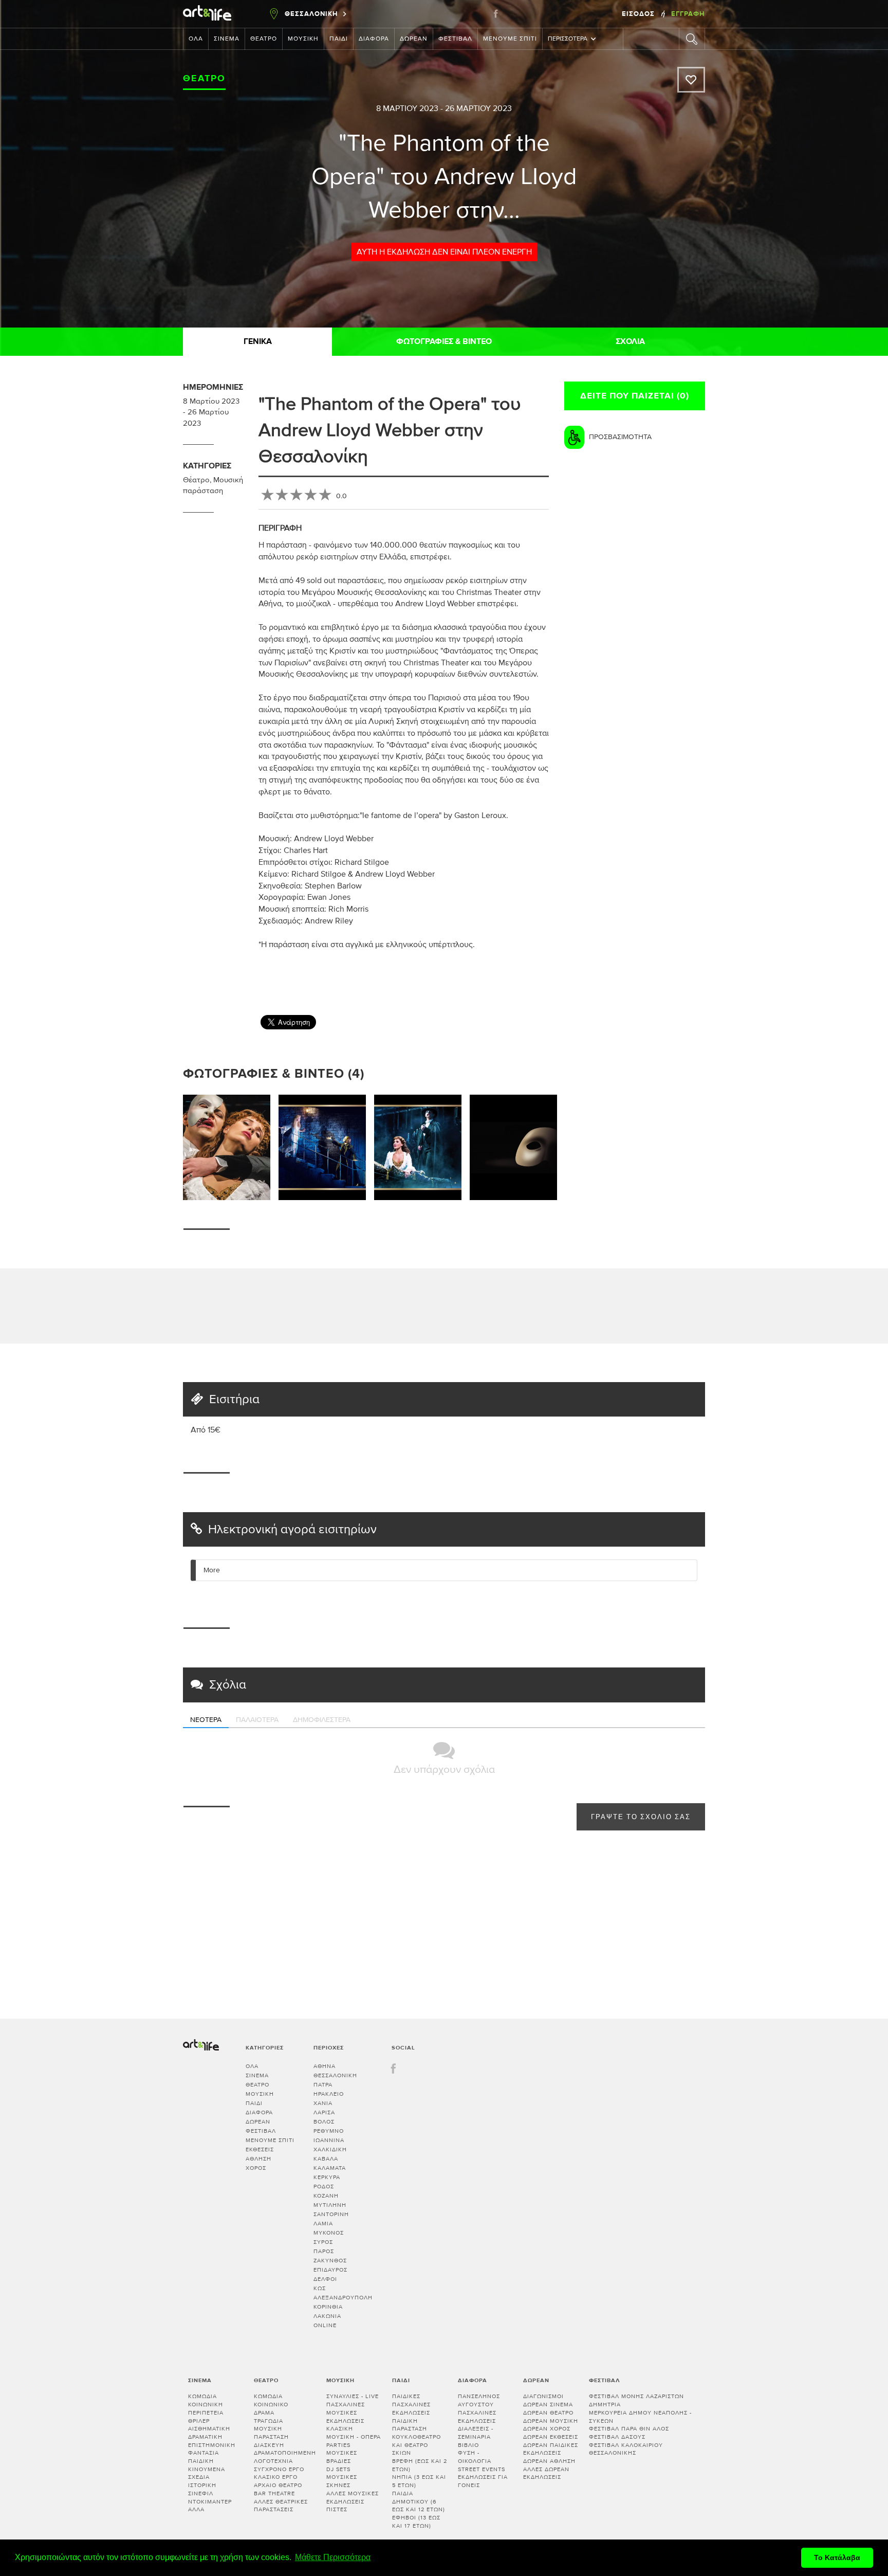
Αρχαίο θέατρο (278, 2485)
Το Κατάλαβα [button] (837, 2557)
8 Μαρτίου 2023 (407, 108)
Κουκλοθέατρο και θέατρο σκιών (417, 2445)
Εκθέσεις (260, 2149)
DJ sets (338, 2469)
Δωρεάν (414, 39)
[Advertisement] (712, 976)
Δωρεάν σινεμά (548, 2405)
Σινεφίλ (201, 2493)
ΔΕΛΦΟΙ (325, 2279)
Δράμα (264, 2413)
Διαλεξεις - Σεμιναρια (476, 2433)
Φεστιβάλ (455, 39)
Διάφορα (374, 39)
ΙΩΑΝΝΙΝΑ (329, 2140)
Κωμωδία (202, 2396)
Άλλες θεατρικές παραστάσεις (281, 2506)
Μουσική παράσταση (271, 2433)
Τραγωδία (269, 2421)
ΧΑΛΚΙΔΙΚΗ (330, 2149)
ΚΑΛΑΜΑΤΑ (330, 2168)
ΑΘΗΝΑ (325, 2066)
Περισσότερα (568, 39)
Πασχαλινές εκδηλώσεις (477, 2417)
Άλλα (196, 2509)
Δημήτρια (605, 2405)
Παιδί (339, 39)
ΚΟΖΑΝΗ (326, 2196)
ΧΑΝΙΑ (323, 2103)
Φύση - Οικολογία (475, 2457)
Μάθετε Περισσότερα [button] (333, 2557)
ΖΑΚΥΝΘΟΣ (330, 2261)
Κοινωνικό (271, 2405)
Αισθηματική (209, 2429)
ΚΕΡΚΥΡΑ (327, 2177)
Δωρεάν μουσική (551, 2421)
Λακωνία (327, 2316)
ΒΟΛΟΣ (324, 2122)
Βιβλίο (468, 2445)
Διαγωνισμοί (543, 2396)
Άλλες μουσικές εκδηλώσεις (353, 2498)
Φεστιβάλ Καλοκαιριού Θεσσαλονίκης (626, 2449)
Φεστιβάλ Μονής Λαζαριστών (636, 2396)
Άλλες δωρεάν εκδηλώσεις (546, 2473)
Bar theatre (274, 2493)
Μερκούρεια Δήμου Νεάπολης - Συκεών (640, 2417)
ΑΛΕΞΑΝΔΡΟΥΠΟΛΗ (343, 2298)
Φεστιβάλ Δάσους (617, 2437)
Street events (482, 2469)
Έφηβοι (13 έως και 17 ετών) (416, 2522)
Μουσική (303, 39)
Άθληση (258, 2159)
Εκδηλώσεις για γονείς (483, 2481)
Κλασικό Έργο (276, 2477)
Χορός (256, 2168)
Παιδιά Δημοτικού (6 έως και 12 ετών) (419, 2501)
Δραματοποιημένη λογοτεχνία (285, 2457)
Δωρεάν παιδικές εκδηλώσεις (551, 2449)
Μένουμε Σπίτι (510, 39)
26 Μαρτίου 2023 (478, 108)
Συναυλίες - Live (353, 2396)
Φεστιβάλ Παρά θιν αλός (629, 2429)
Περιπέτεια (206, 2413)
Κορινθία (328, 2307)
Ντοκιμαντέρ (210, 2502)
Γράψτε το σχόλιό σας (641, 1817)
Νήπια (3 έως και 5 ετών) (419, 2481)
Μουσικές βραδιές (342, 2457)
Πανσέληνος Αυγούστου (479, 2400)
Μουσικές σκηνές (342, 2481)
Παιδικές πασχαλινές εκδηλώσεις (411, 2404)
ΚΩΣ (320, 2288)
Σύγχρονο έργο (279, 2469)
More (212, 1570)
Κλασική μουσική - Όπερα (354, 2433)
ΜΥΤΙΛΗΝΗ (330, 2205)
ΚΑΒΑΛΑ (326, 2159)
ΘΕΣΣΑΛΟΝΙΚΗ (335, 2075)
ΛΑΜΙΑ (323, 2224)
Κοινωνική (206, 2405)
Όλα (196, 39)
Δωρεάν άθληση (549, 2461)
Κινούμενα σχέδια (207, 2473)
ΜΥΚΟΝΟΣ (329, 2233)
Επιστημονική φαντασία (212, 2449)
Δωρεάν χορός (547, 2429)
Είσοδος (639, 14)
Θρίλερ (199, 2421)
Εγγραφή (688, 14)
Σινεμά (227, 39)
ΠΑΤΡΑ (323, 2085)
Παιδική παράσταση (410, 2425)
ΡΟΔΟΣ (324, 2187)
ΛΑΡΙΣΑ (324, 2112)
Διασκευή (269, 2445)
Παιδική (201, 2461)
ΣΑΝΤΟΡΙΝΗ (331, 2214)
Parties (338, 2445)
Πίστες (337, 2509)
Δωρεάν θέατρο (548, 2413)
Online (325, 2325)
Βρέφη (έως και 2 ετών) (420, 2465)
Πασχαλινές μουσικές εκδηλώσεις (346, 2412)
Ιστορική (202, 2485)
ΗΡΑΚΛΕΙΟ (329, 2094)
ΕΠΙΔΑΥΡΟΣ (330, 2270)
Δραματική (205, 2437)
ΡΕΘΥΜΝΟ (329, 2131)
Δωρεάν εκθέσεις (551, 2437)
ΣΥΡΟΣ (323, 2242)
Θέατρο (264, 39)
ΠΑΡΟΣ (324, 2251)
